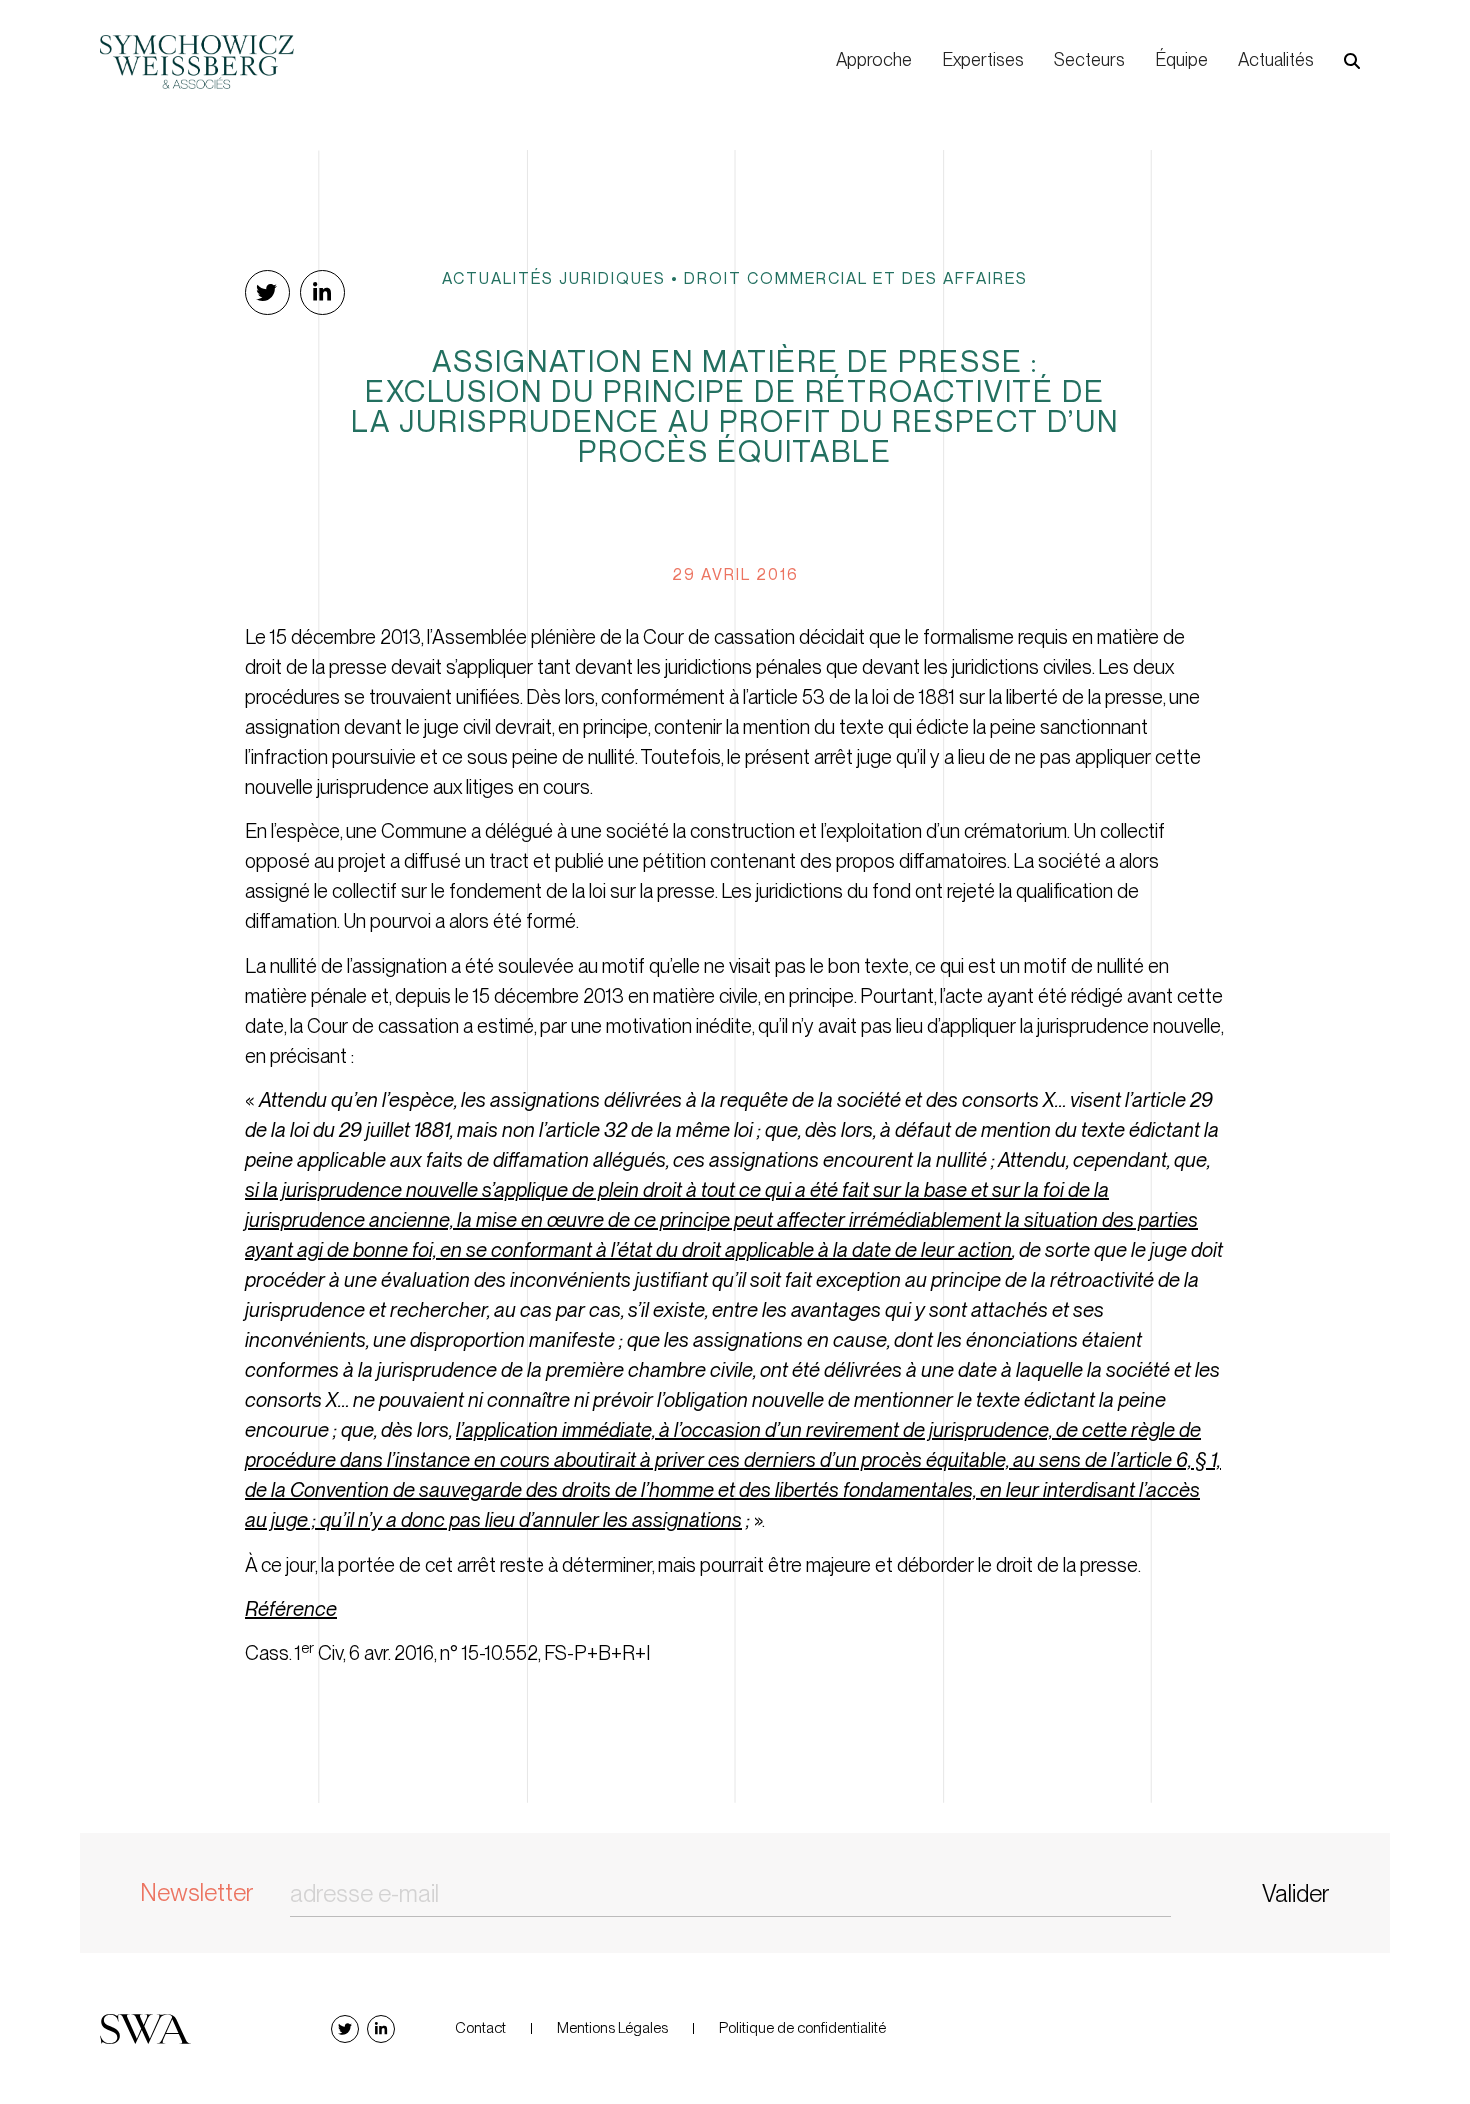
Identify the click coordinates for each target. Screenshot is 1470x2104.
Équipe (1181, 59)
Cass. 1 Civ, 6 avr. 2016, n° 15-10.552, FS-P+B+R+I (448, 1653)
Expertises (983, 59)
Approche (874, 59)
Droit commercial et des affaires (856, 278)
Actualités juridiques (554, 278)
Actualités (1276, 59)
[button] (1352, 61)
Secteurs (1089, 59)
